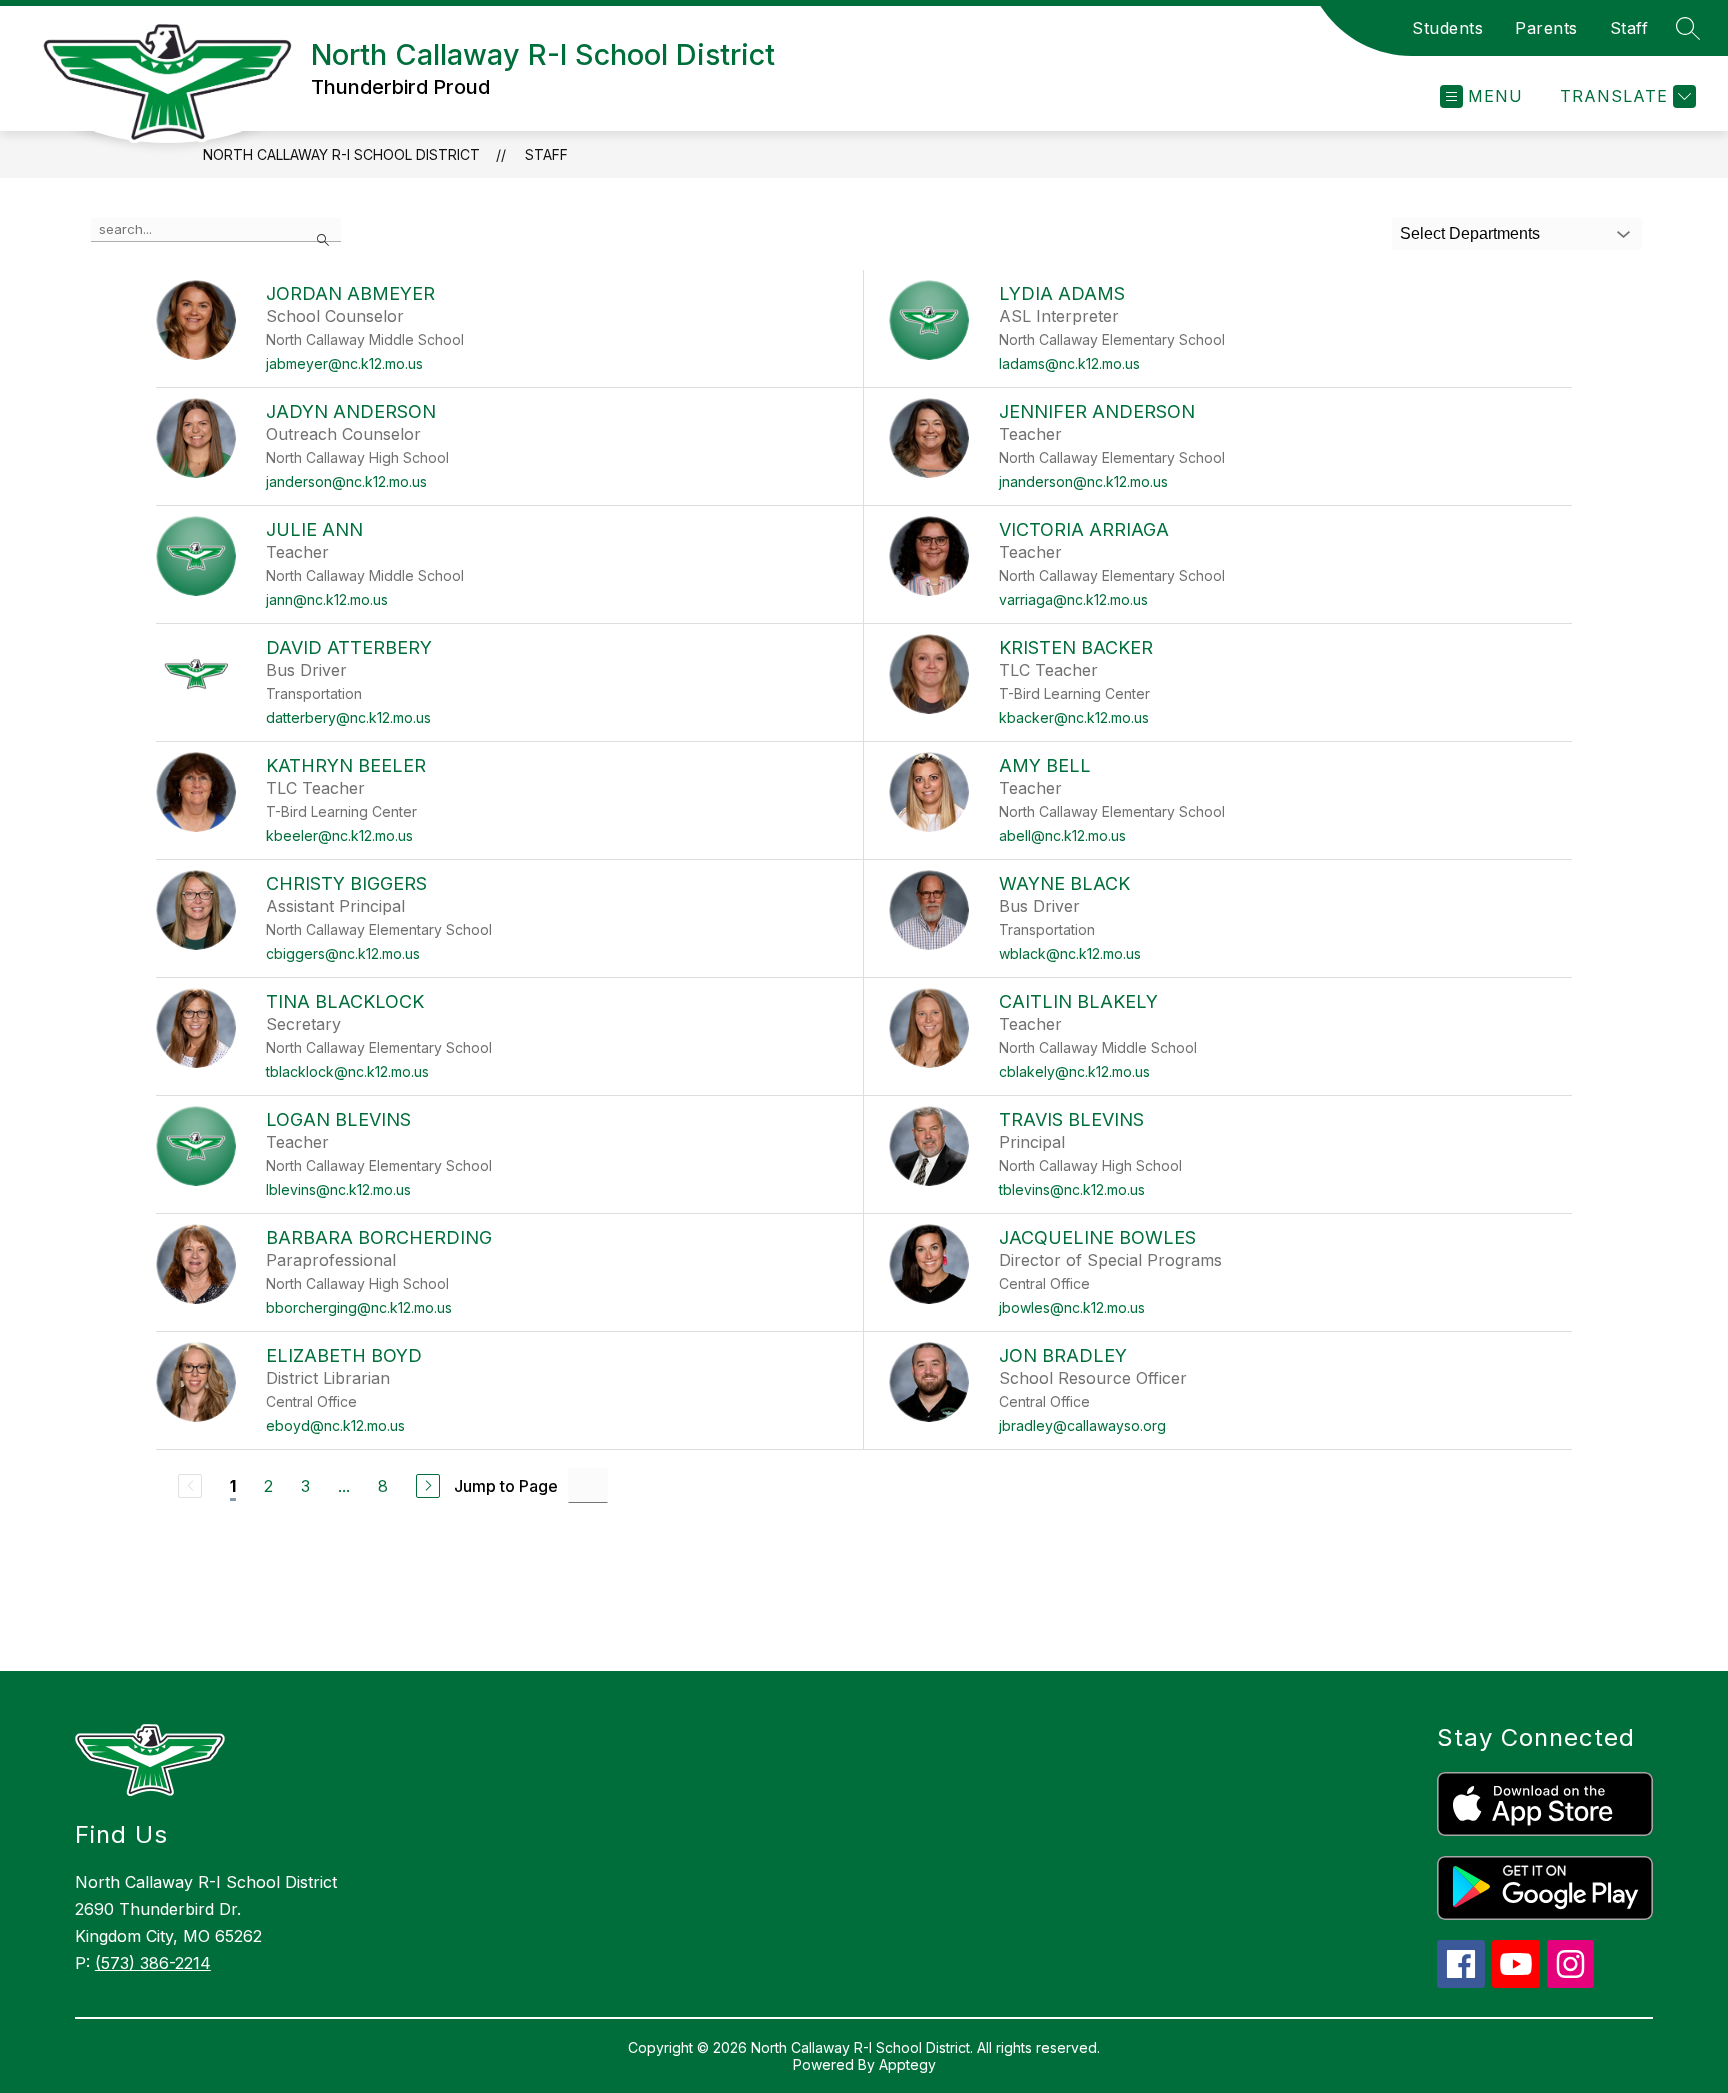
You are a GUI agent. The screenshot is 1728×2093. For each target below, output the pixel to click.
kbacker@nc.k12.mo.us (1074, 717)
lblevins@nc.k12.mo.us (338, 1189)
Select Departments (1470, 233)
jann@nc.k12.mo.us (327, 599)
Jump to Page (506, 1486)
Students (1447, 28)
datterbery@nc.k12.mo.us (348, 717)
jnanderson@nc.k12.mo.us (1083, 481)
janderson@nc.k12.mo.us (346, 481)
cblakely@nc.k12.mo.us (1074, 1071)
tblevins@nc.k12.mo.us (1072, 1189)
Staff (1629, 28)
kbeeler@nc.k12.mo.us (339, 835)
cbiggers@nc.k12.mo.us (343, 953)
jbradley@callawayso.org (1082, 1425)
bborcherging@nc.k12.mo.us (359, 1307)
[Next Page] (428, 1486)
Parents (1546, 28)
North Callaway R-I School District (341, 154)
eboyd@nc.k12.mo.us (335, 1425)
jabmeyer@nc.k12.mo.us (344, 363)
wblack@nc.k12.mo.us (1070, 953)
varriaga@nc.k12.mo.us (1073, 599)
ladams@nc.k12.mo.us (1069, 363)
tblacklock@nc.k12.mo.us (347, 1071)
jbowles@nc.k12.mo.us (1072, 1307)
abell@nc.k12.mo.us (1062, 835)
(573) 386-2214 (153, 1963)
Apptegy (907, 2064)
